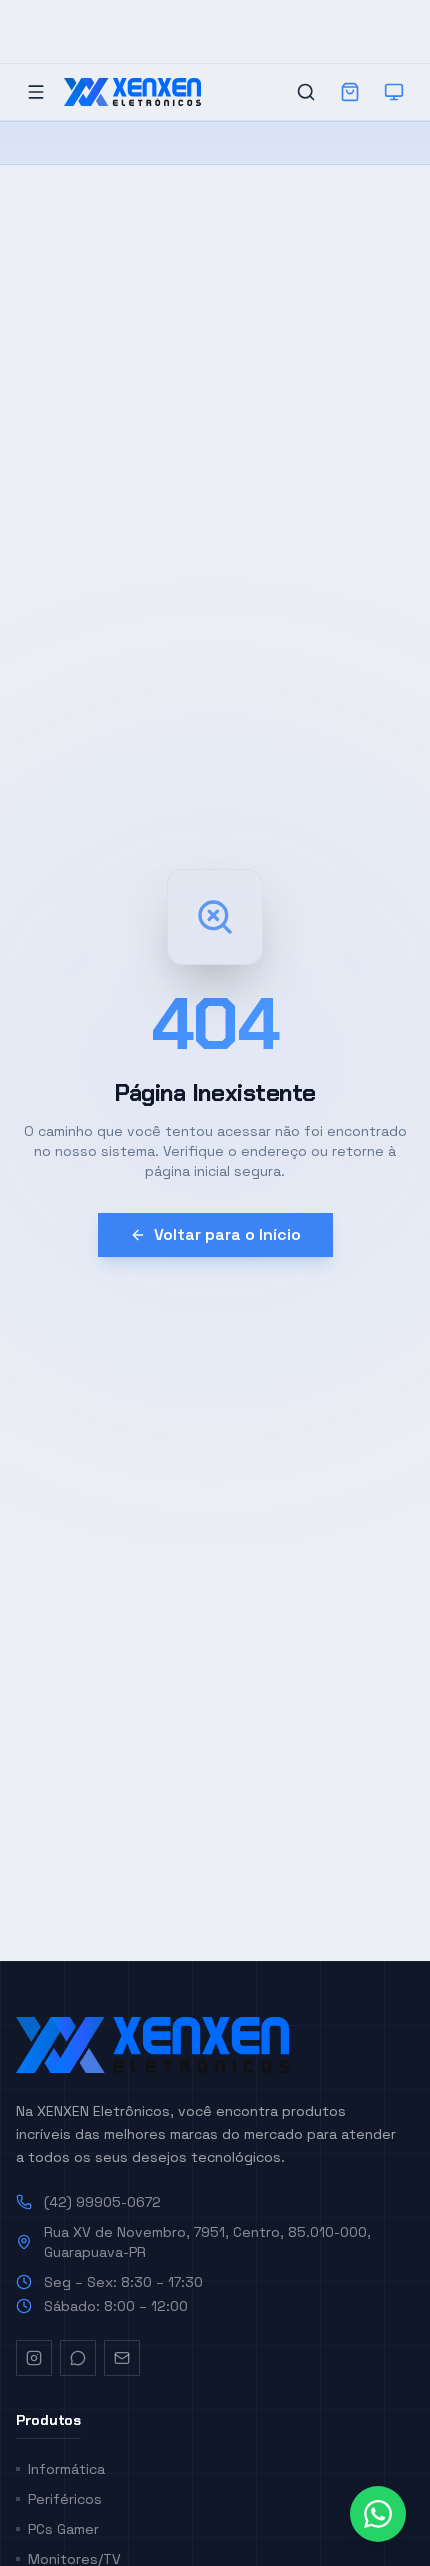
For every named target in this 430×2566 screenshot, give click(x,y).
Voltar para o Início (227, 1234)
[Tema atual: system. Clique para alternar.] (394, 92)
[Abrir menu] (36, 92)
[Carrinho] (350, 92)
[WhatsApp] (78, 2358)
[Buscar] (306, 92)
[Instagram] (34, 2358)
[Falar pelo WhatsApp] (378, 2514)
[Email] (122, 2358)
